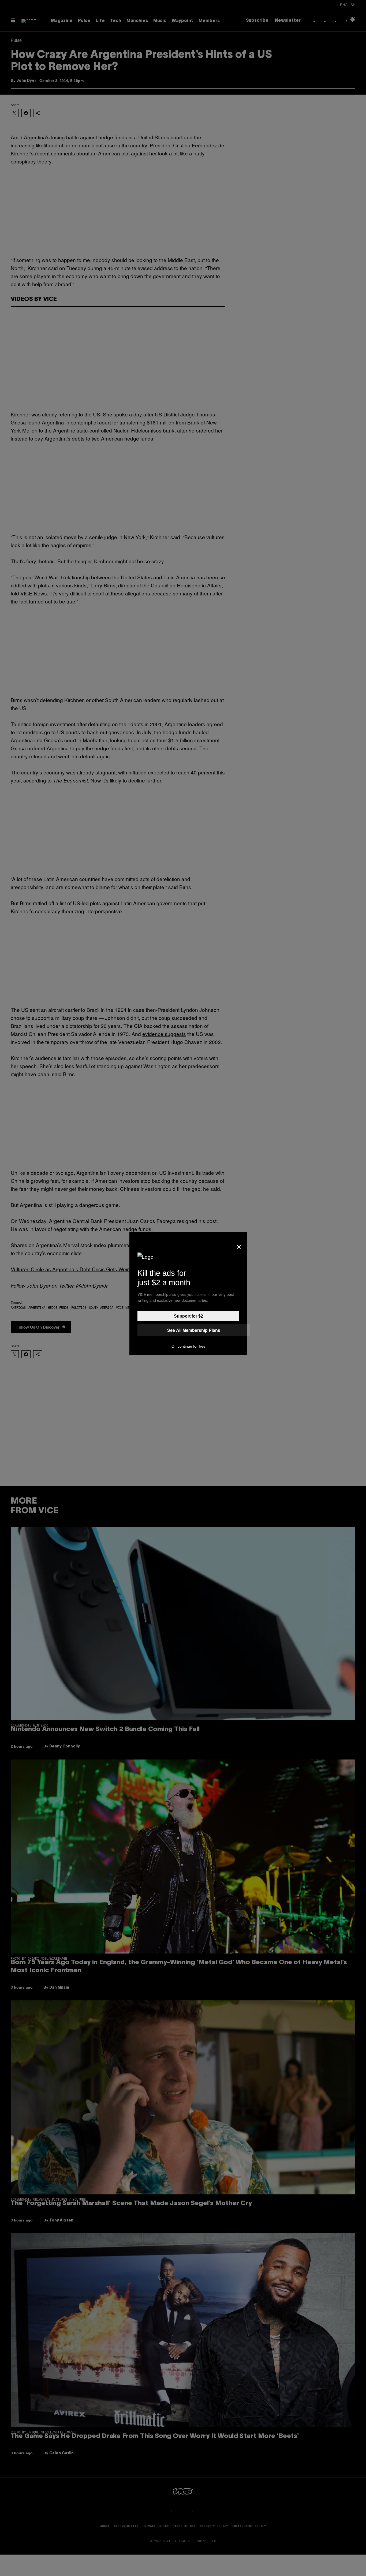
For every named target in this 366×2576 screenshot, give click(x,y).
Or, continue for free (188, 1346)
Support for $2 (188, 1316)
